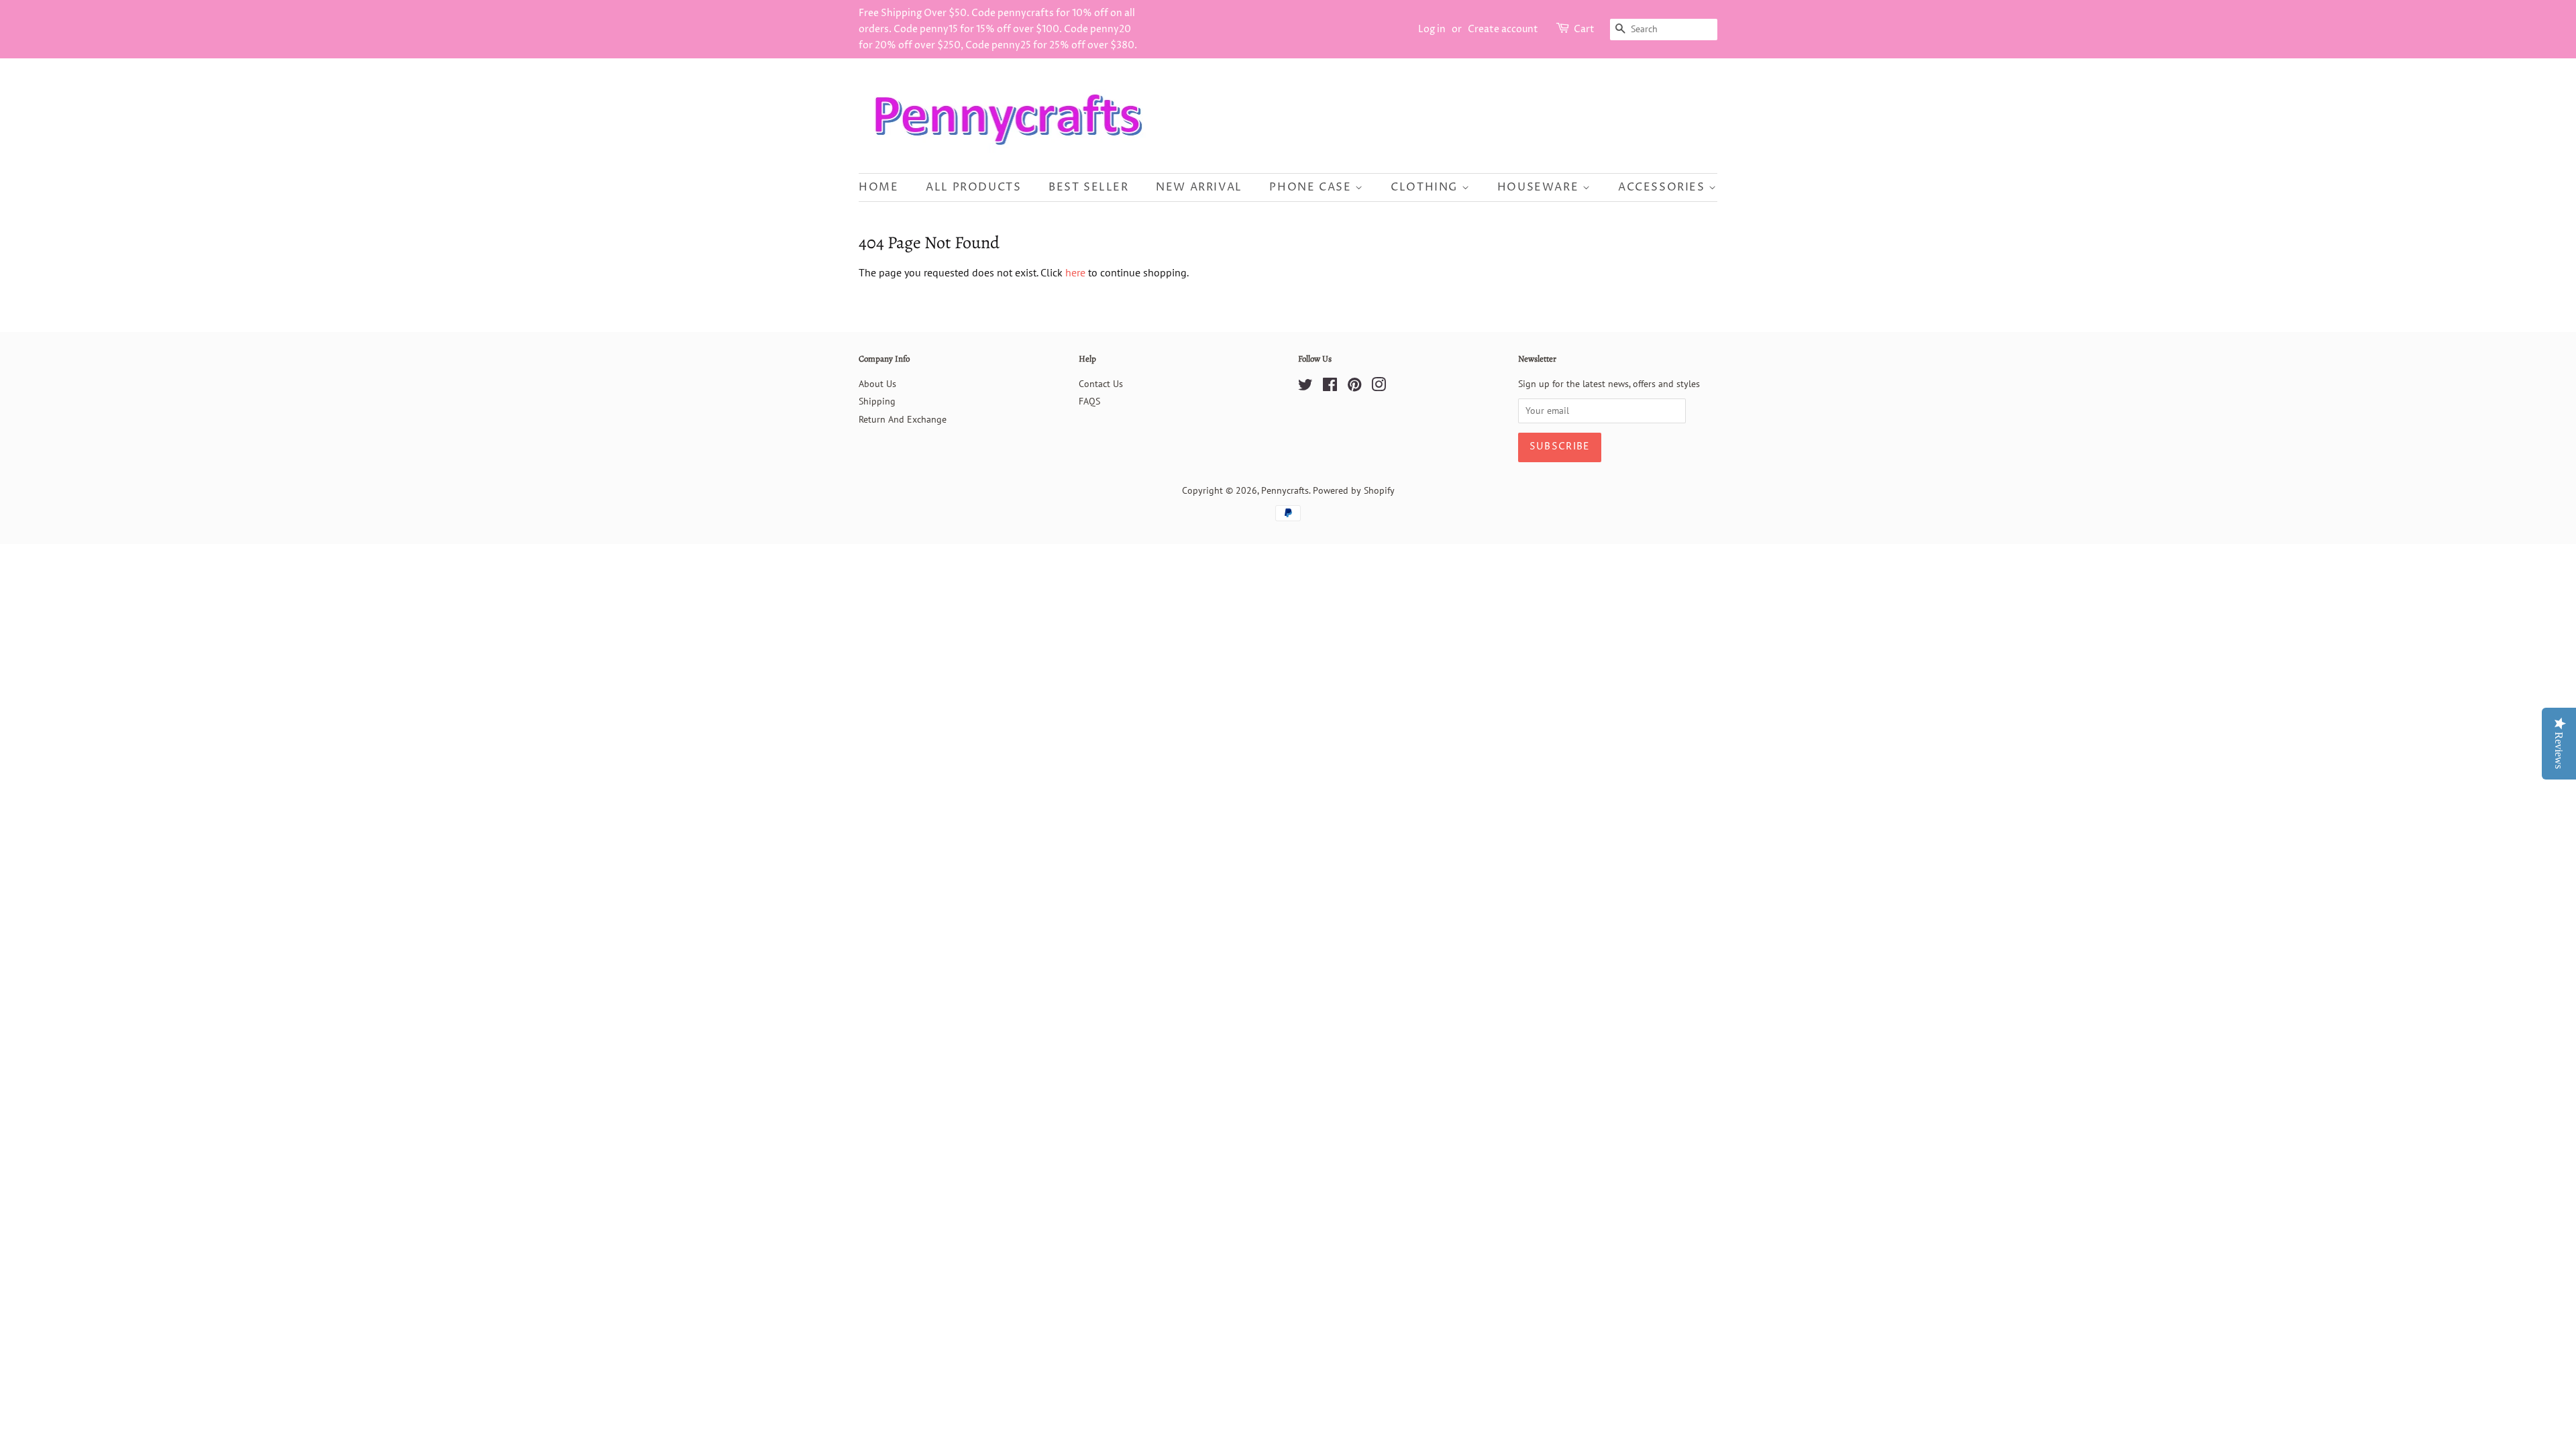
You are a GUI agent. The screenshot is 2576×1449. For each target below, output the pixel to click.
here (1075, 272)
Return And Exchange (903, 419)
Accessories (1663, 187)
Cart (1584, 29)
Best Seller (1089, 187)
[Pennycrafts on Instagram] (1379, 387)
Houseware (1540, 187)
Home (878, 187)
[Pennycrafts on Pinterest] (1354, 387)
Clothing (1426, 187)
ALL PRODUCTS (973, 187)
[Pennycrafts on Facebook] (1330, 387)
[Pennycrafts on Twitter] (1305, 387)
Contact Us (1101, 384)
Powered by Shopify (1354, 490)
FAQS (1089, 401)
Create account (1503, 29)
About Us (877, 384)
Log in (1432, 29)
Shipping (877, 401)
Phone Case (1312, 187)
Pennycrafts (1285, 490)
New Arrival (1199, 187)
